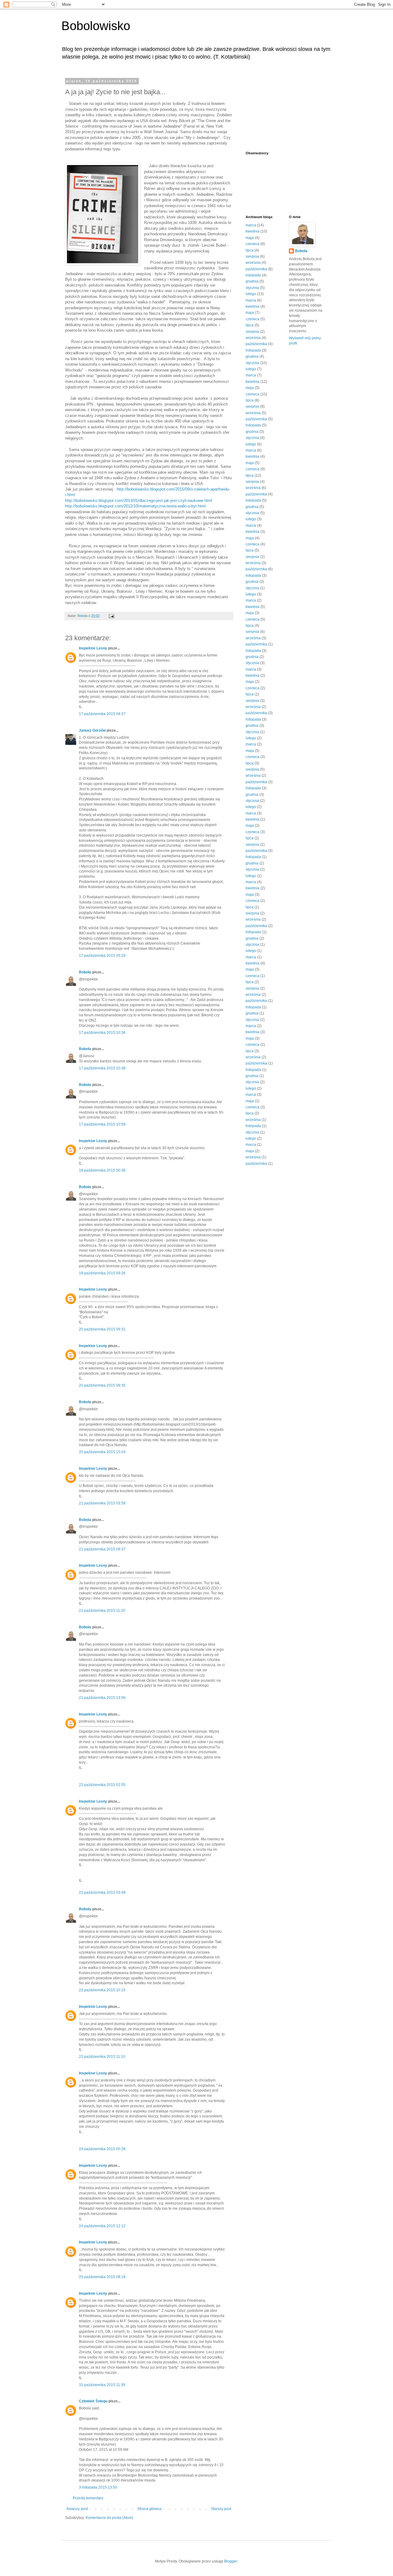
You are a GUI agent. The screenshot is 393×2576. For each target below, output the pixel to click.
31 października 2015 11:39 (102, 2385)
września (253, 263)
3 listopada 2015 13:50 (98, 2487)
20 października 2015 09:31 (102, 1329)
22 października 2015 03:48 (102, 1893)
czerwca (253, 244)
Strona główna (149, 2509)
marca (251, 225)
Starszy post (221, 2509)
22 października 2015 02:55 (102, 1785)
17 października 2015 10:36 (102, 1033)
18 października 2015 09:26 (102, 1273)
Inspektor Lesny (93, 648)
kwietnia (253, 231)
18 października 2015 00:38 (102, 1170)
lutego (251, 294)
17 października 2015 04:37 (102, 714)
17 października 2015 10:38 (102, 1068)
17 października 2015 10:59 (102, 1124)
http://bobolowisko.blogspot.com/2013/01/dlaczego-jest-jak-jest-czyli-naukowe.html (139, 501)
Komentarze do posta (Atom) (109, 2518)
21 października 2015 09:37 (102, 1549)
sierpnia (252, 256)
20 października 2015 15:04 (102, 1452)
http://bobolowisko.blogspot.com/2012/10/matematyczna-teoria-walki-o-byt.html (135, 506)
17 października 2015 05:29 (102, 956)
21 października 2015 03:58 (102, 1503)
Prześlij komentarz (88, 2498)
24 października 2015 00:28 (102, 2149)
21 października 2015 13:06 (102, 1698)
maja (250, 238)
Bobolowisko (96, 26)
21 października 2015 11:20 (102, 1611)
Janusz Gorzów (92, 730)
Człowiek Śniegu (93, 2401)
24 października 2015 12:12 (102, 2226)
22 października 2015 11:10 (102, 2057)
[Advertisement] (276, 110)
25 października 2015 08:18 (102, 2277)
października (256, 269)
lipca (250, 250)
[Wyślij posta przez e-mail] (111, 616)
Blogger (231, 2561)
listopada (253, 275)
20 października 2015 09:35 (102, 1385)
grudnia (252, 281)
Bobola (85, 972)
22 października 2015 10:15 (102, 1990)
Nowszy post (77, 2509)
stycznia (252, 288)
